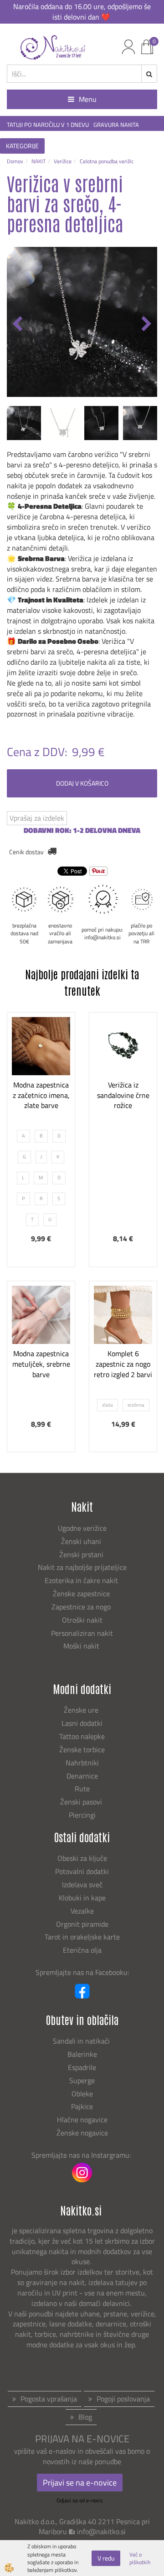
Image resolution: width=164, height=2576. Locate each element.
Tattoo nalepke (82, 1736)
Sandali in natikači (82, 2041)
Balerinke (82, 2054)
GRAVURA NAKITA (116, 125)
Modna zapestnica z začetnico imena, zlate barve (41, 1095)
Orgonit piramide (82, 1924)
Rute (82, 1789)
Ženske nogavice (82, 2133)
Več (41, 1098)
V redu (106, 2558)
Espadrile (82, 2067)
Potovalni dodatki (82, 1871)
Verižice (63, 161)
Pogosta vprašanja (49, 2399)
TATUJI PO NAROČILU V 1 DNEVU (48, 125)
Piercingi (82, 1815)
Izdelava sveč (82, 1884)
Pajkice (82, 2106)
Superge (82, 2080)
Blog (85, 2417)
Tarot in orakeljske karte (82, 1937)
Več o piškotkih (140, 2558)
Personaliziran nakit (82, 1633)
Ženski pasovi (82, 1802)
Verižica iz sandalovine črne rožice (123, 1095)
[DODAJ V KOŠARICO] (123, 1121)
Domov (15, 161)
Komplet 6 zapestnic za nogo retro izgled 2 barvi (123, 1364)
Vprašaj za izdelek (37, 818)
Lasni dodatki (82, 1723)
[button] (146, 325)
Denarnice (82, 1776)
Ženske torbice (82, 1749)
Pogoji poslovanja (123, 2399)
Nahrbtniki (82, 1763)
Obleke (82, 2094)
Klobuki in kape (82, 1898)
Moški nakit (82, 1646)
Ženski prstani (82, 1554)
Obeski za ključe (82, 1858)
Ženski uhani (82, 1541)
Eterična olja (82, 1950)
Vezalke (82, 1911)
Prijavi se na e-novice (80, 2483)
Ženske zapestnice (82, 1594)
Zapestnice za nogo (82, 1607)
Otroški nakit (82, 1620)
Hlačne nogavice (82, 2120)
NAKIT (38, 161)
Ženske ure (82, 1710)
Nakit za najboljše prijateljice (82, 1567)
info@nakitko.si (101, 2531)
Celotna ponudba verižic (107, 161)
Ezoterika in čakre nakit (82, 1580)
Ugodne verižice (82, 1528)
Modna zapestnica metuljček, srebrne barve (41, 1364)
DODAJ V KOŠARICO (82, 783)
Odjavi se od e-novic (80, 2500)
